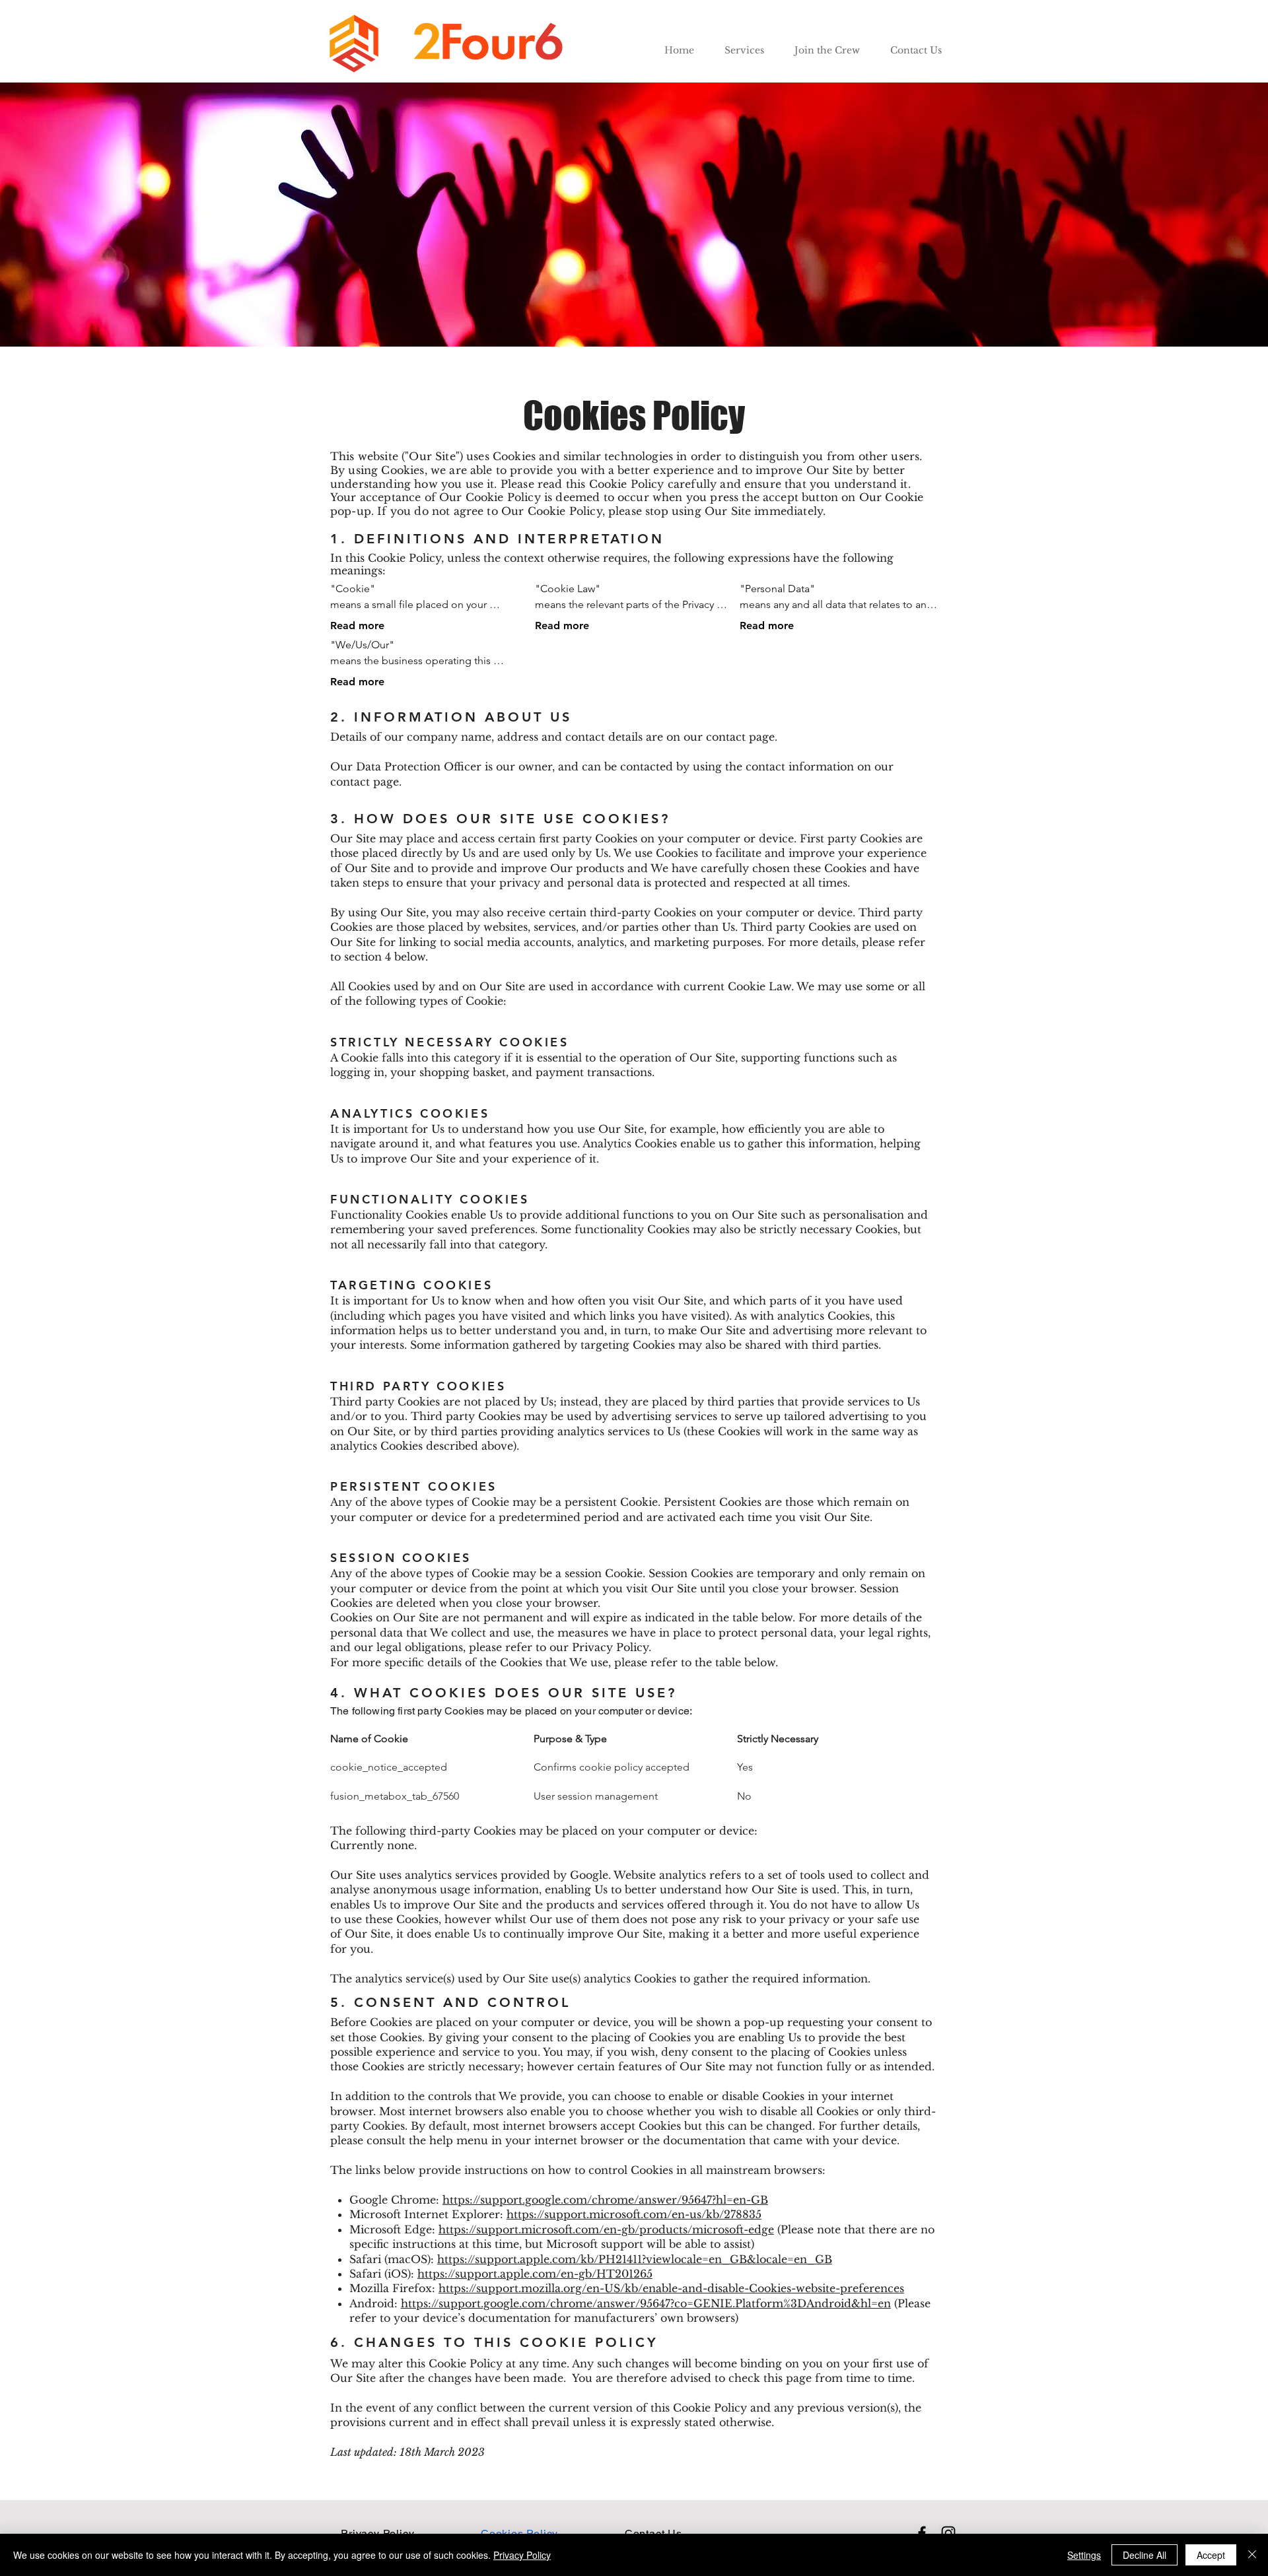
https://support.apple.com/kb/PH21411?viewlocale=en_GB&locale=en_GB (635, 2259)
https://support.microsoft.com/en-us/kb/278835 (634, 2214)
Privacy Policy (522, 2555)
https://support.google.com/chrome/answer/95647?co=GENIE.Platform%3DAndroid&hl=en (646, 2303)
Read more (357, 626)
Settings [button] (1084, 2555)
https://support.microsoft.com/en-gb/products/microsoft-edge (606, 2229)
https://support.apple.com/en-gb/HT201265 (535, 2274)
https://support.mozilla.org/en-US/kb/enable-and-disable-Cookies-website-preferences (671, 2288)
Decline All (1145, 2555)
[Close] (1252, 2555)
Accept (1211, 2555)
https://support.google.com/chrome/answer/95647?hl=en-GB (605, 2200)
